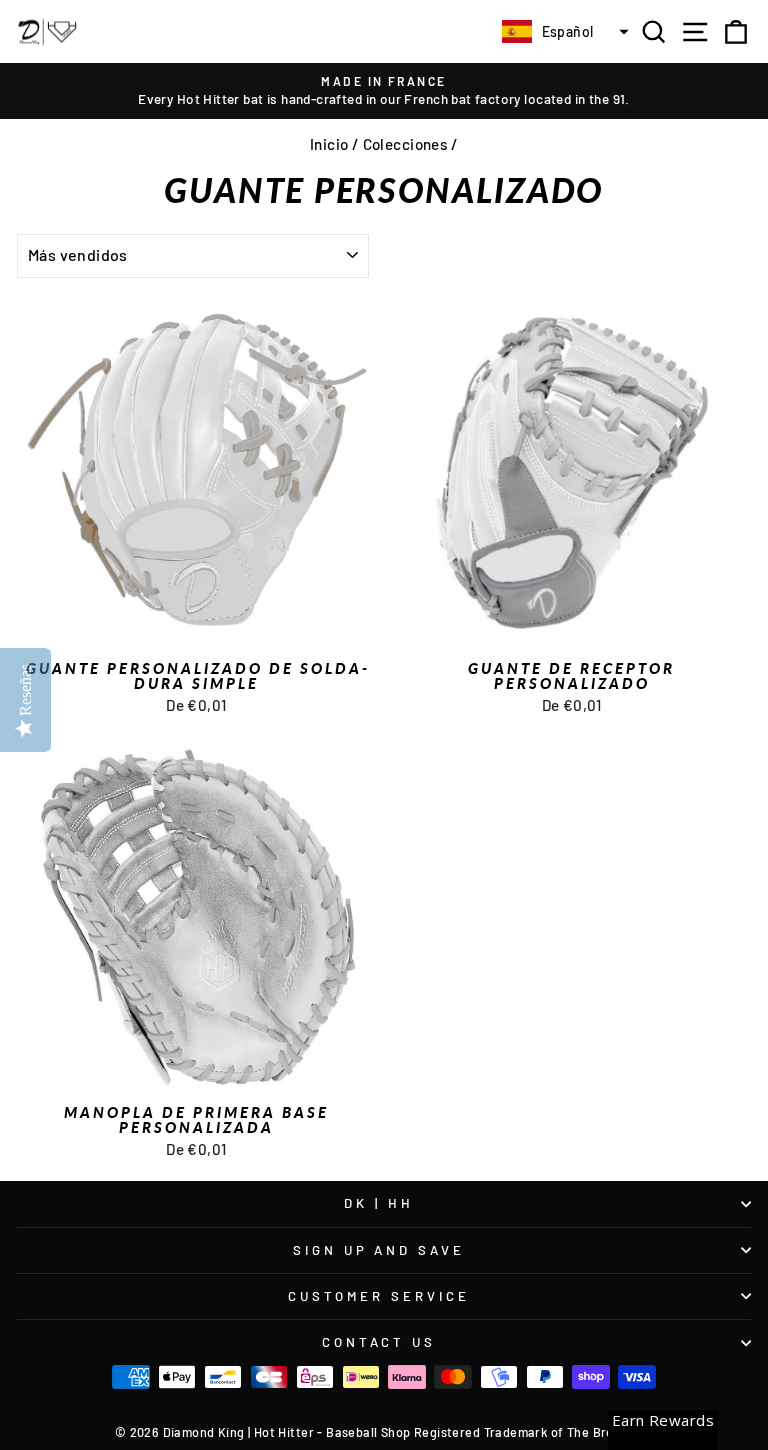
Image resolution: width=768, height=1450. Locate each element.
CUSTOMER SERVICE (379, 1296)
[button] (563, 32)
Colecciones (405, 144)
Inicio (329, 144)
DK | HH (379, 1203)
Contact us (379, 1342)
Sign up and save (379, 1250)
